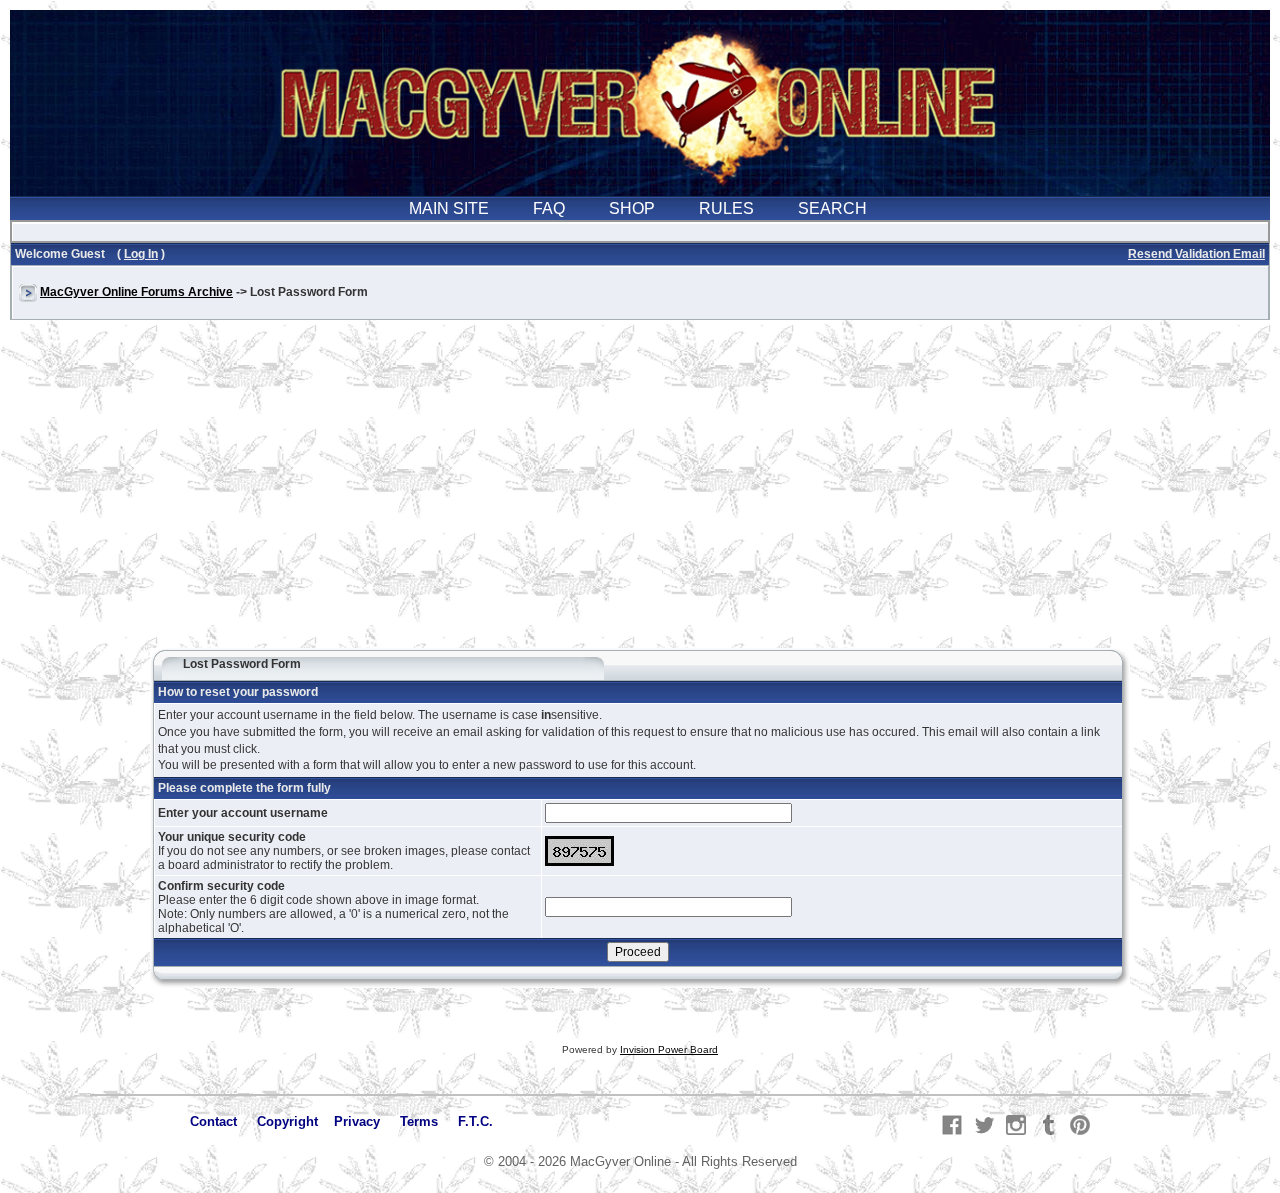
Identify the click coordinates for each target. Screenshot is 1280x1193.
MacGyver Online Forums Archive (136, 292)
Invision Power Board (669, 1049)
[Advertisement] (640, 494)
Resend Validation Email (1196, 254)
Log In (141, 254)
